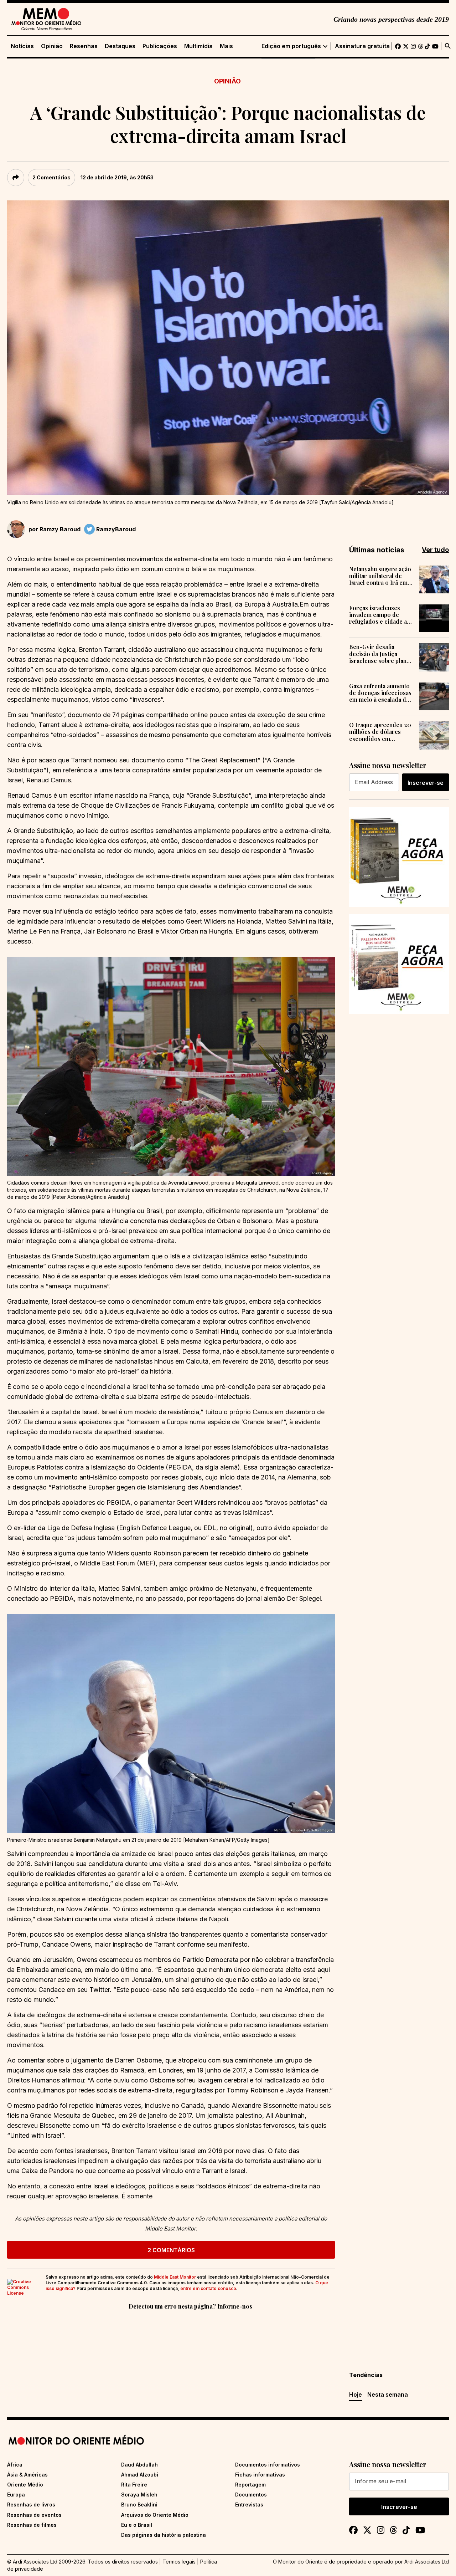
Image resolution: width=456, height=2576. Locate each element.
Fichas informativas (260, 2475)
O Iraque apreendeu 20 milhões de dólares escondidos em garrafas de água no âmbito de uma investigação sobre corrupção (380, 732)
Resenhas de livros (31, 2505)
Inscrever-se (426, 783)
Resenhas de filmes (32, 2525)
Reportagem (250, 2485)
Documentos (251, 2495)
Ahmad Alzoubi (140, 2475)
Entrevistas (249, 2505)
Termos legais (179, 2562)
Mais (226, 46)
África (15, 2465)
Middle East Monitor (175, 2277)
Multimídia (198, 46)
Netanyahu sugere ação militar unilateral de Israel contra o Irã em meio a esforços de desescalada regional (380, 576)
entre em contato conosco (208, 2288)
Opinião (52, 46)
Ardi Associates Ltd (427, 2562)
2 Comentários (51, 177)
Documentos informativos (268, 2465)
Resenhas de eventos (34, 2515)
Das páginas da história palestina (164, 2535)
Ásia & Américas (27, 2475)
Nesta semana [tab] (388, 2394)
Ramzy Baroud (60, 529)
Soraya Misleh (139, 2495)
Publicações (160, 46)
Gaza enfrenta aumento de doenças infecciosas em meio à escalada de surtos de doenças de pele (380, 693)
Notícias (22, 46)
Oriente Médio (25, 2485)
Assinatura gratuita (362, 46)
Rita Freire (134, 2485)
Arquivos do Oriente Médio (155, 2515)
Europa (16, 2495)
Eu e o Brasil (137, 2525)
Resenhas (84, 46)
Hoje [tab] (356, 2394)
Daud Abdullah (139, 2465)
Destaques (120, 46)
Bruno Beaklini (139, 2505)
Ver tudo (435, 550)
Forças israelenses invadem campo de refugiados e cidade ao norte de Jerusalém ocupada (380, 615)
